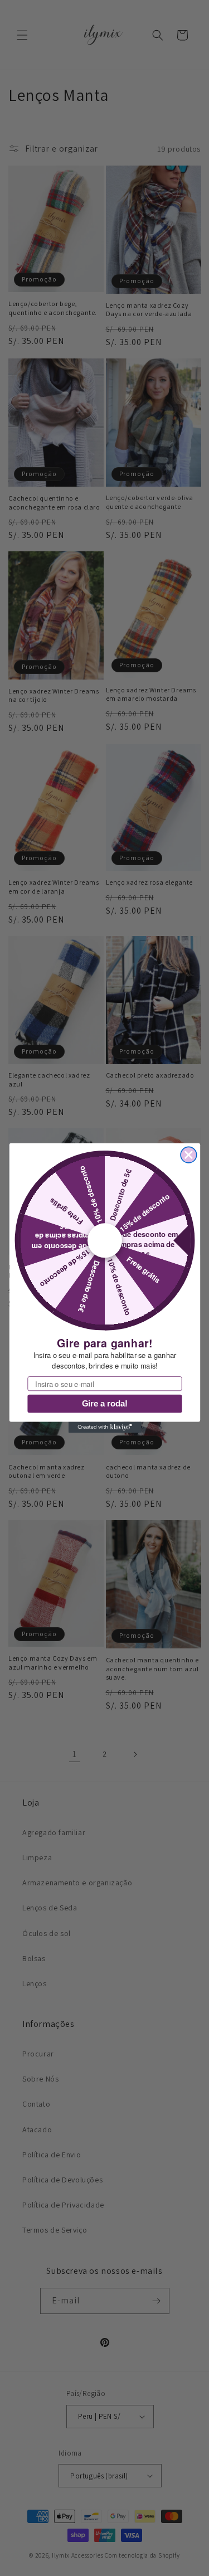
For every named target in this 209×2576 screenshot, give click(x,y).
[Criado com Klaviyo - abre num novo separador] (104, 1428)
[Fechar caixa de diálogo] (189, 1155)
